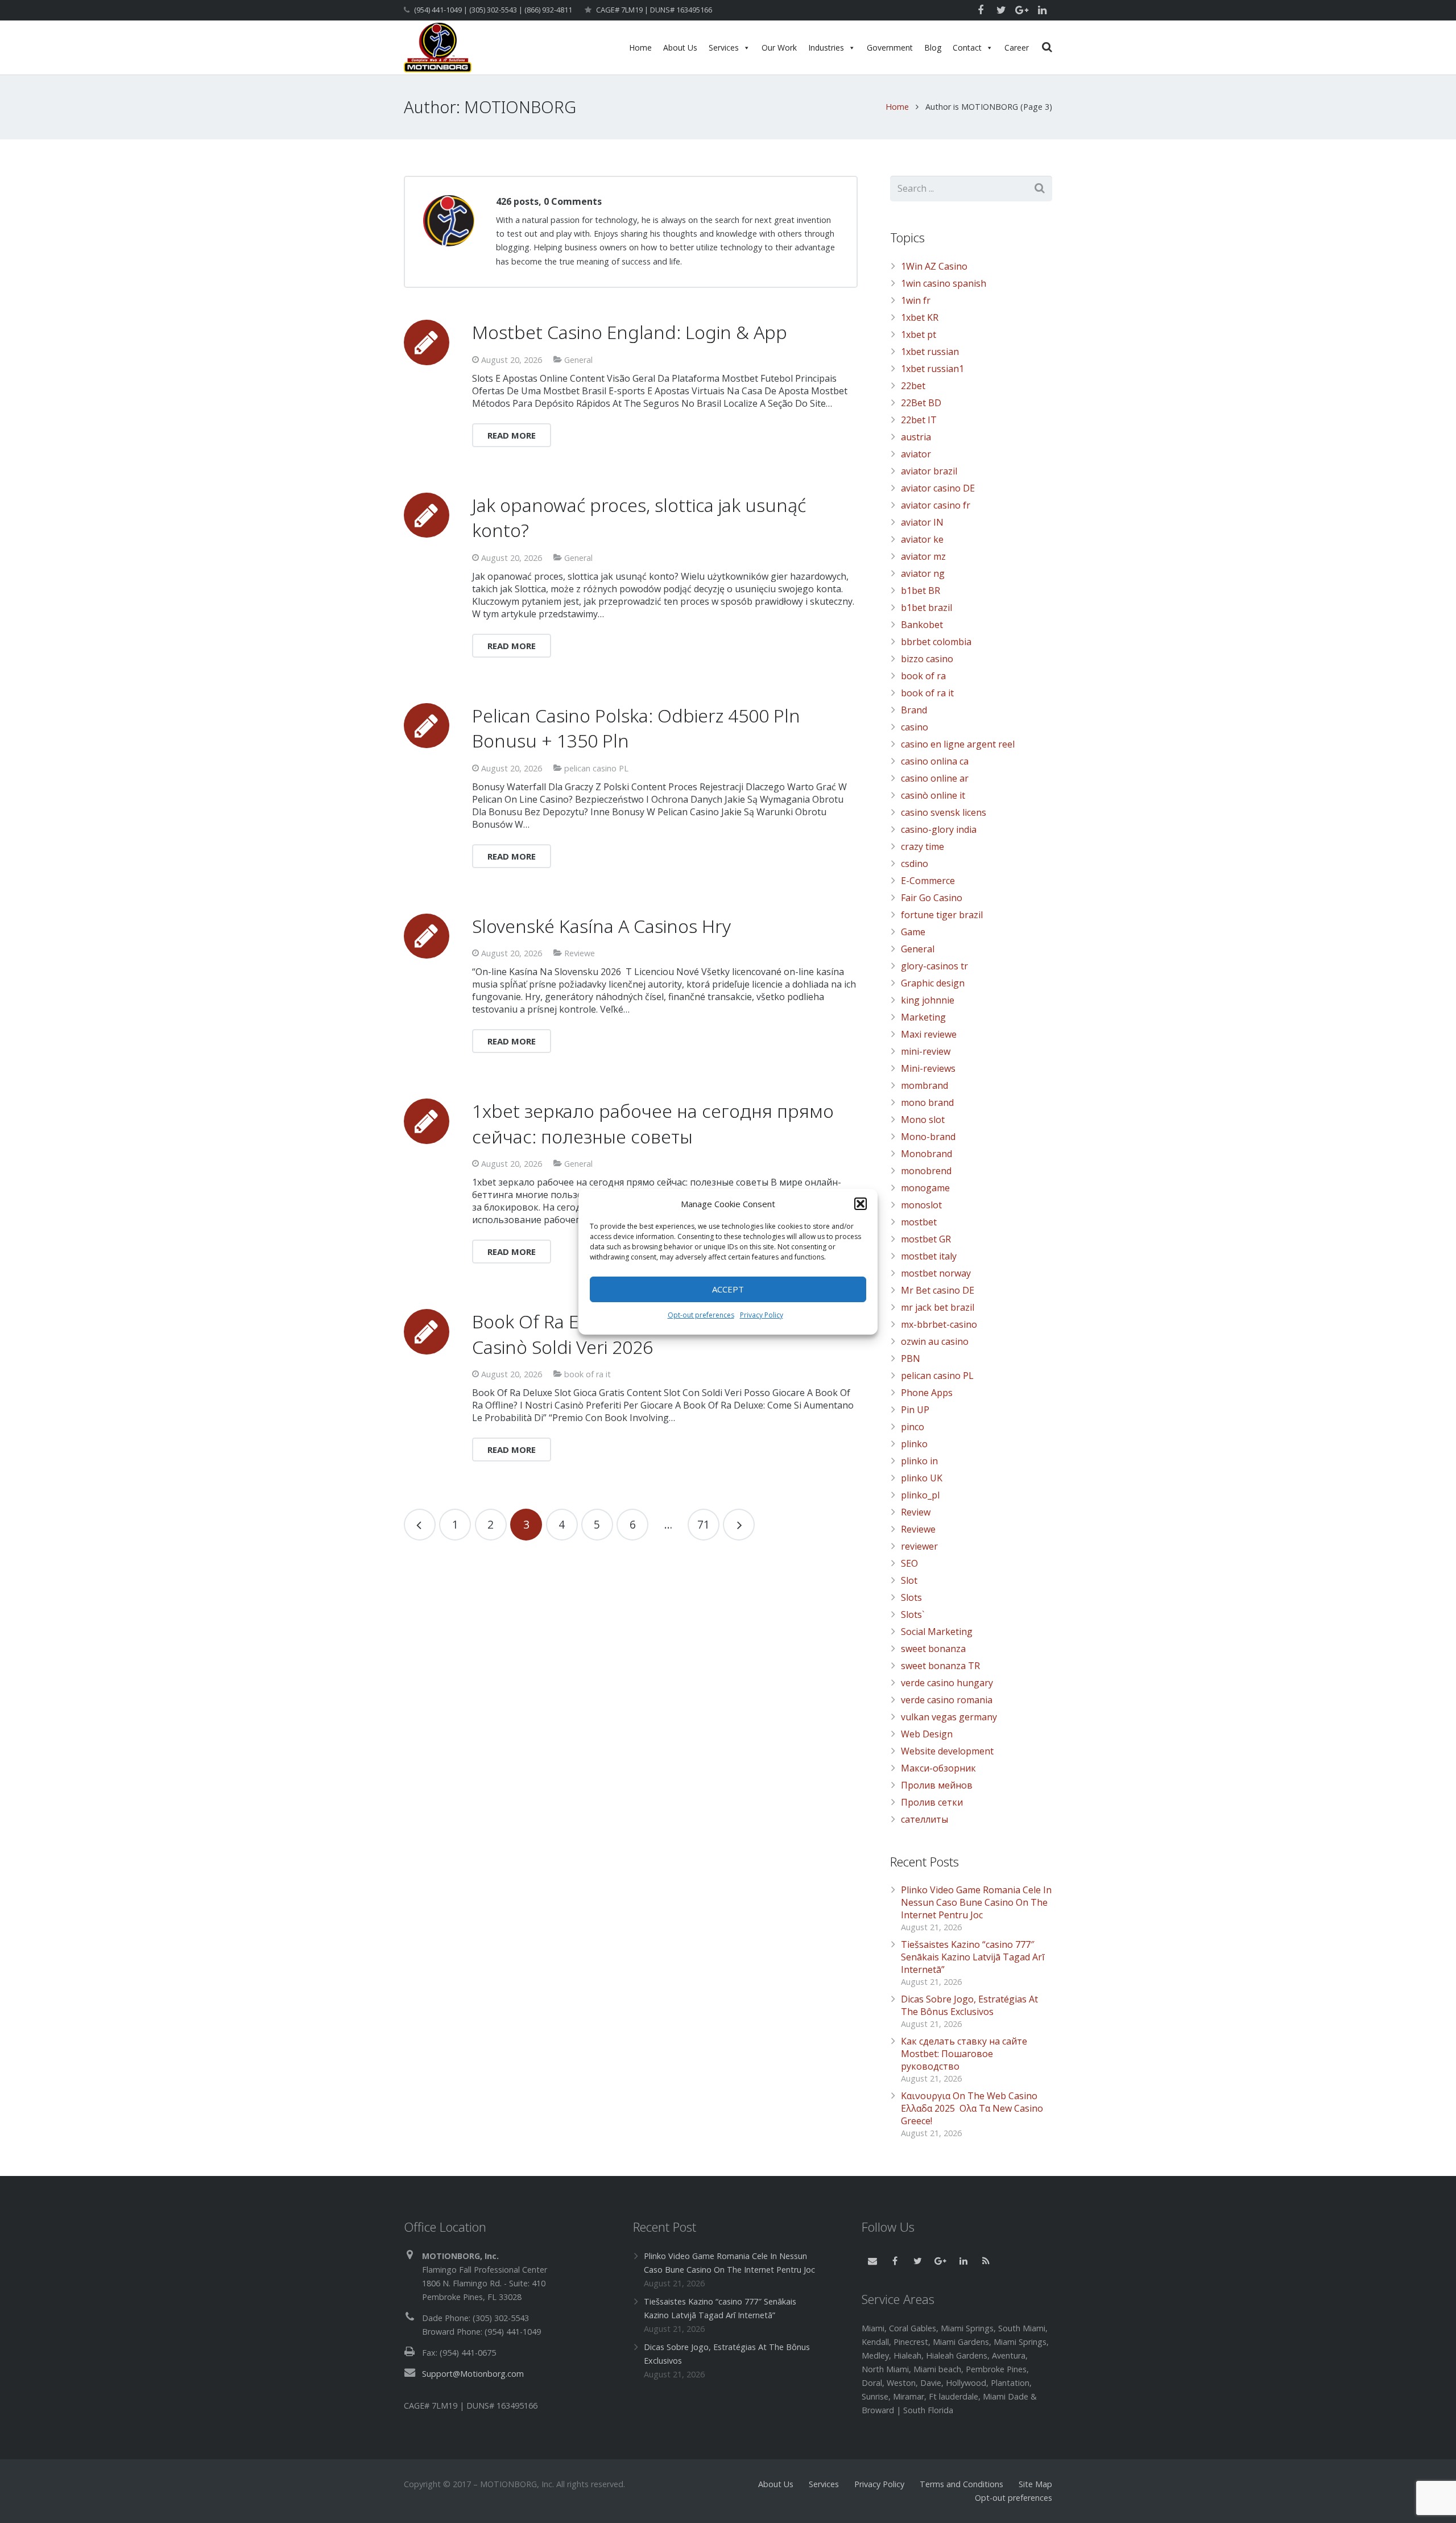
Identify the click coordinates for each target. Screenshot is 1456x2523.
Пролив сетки (932, 1802)
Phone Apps (927, 1393)
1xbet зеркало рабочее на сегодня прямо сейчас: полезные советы (653, 1124)
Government (890, 48)
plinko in (919, 1461)
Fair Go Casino (932, 898)
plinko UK (922, 1478)
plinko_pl (920, 1495)
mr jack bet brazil (938, 1307)
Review (916, 1512)
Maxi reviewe (929, 1034)
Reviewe (580, 953)
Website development (947, 1751)
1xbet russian (930, 352)
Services (724, 48)
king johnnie (928, 1000)
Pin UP (915, 1410)
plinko (914, 1444)
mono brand (927, 1102)
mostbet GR (926, 1239)
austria (916, 437)
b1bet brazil (926, 608)
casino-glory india (939, 829)
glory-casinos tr (934, 966)
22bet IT (919, 420)
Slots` (913, 1614)
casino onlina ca (935, 761)
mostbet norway (936, 1273)
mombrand (925, 1085)
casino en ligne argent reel (958, 744)
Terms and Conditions (961, 2484)
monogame (925, 1188)
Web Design (927, 1734)
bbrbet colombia (936, 642)
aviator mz (923, 556)
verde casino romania (947, 1700)
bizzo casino (927, 659)
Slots (911, 1597)
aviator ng (923, 573)
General (578, 360)
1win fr (916, 300)
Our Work (779, 48)
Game (913, 932)
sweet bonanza (933, 1649)
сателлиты (925, 1819)
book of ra (923, 676)
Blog (933, 48)
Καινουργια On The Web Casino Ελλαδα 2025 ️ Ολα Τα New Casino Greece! (972, 2108)
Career (1017, 48)
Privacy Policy (762, 1315)
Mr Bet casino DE (938, 1290)
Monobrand (926, 1154)
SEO (909, 1563)
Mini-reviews (928, 1068)
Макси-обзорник (938, 1768)
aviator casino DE (938, 488)
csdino (915, 864)
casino (915, 727)
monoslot (921, 1205)
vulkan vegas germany (949, 1717)
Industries (826, 48)
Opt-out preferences (701, 1315)
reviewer (919, 1546)
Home (640, 48)
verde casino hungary (947, 1683)
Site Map (1035, 2484)
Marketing (923, 1017)
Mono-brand (928, 1137)
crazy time (923, 846)
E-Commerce (928, 881)
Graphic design (933, 983)
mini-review (926, 1051)
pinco (913, 1427)
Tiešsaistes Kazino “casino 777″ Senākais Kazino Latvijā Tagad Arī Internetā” (973, 1957)
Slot (909, 1580)
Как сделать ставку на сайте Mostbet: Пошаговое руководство (964, 2054)
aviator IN (922, 522)
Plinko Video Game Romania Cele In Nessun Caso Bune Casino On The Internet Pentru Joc (976, 1902)
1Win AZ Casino (934, 266)
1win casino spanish (944, 283)
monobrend (926, 1171)
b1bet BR (921, 591)
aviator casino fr (936, 505)
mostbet (919, 1222)
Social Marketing (937, 1632)
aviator (916, 454)
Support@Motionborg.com (473, 2374)
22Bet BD (921, 403)
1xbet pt (919, 335)
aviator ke (922, 539)
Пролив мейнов (937, 1785)
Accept (728, 1289)
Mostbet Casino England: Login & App (630, 332)
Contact (967, 48)
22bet (913, 386)
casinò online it (933, 795)
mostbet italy (929, 1256)
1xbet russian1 (932, 369)
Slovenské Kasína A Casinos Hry (601, 926)
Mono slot (923, 1120)
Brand (914, 710)
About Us (680, 48)
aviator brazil (929, 471)
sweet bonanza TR (940, 1666)
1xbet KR (920, 317)
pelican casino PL (596, 768)
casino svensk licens (944, 812)
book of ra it (588, 1374)
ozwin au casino (935, 1341)
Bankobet (922, 625)
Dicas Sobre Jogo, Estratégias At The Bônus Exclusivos (969, 2005)
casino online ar (935, 778)
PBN (911, 1358)
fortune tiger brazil (942, 915)
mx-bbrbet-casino (939, 1324)
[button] (861, 1204)
